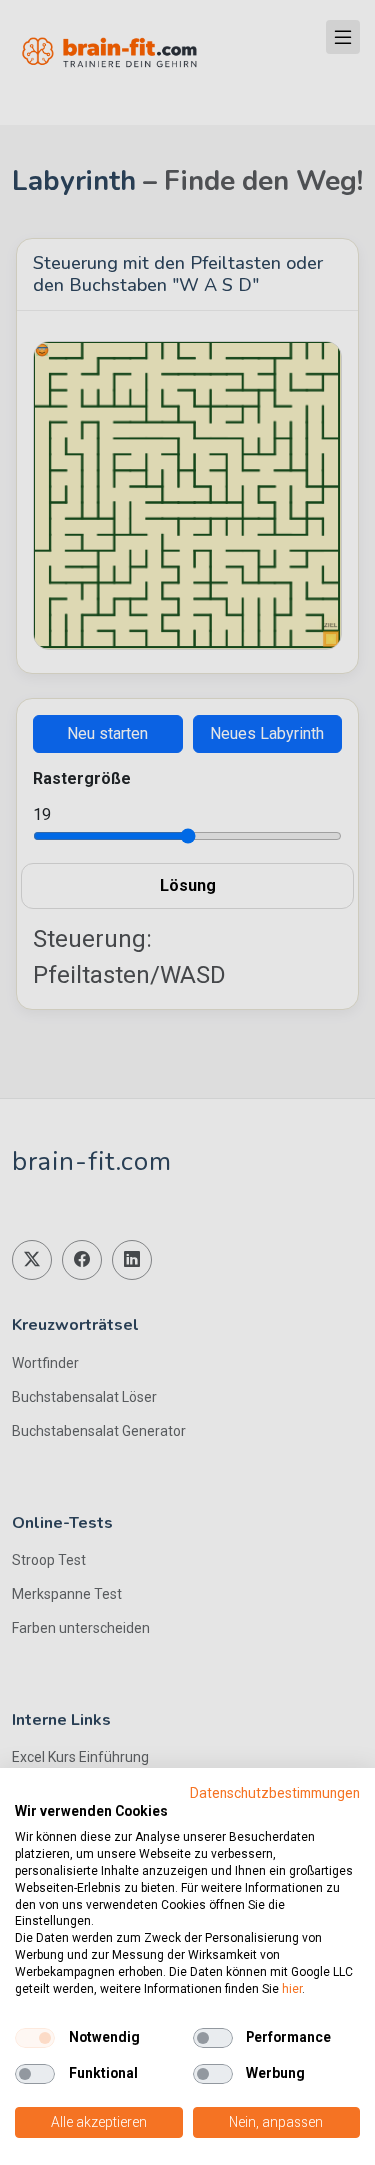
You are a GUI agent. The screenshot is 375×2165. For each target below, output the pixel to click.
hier (292, 1989)
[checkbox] (35, 2038)
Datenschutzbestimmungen (275, 1793)
